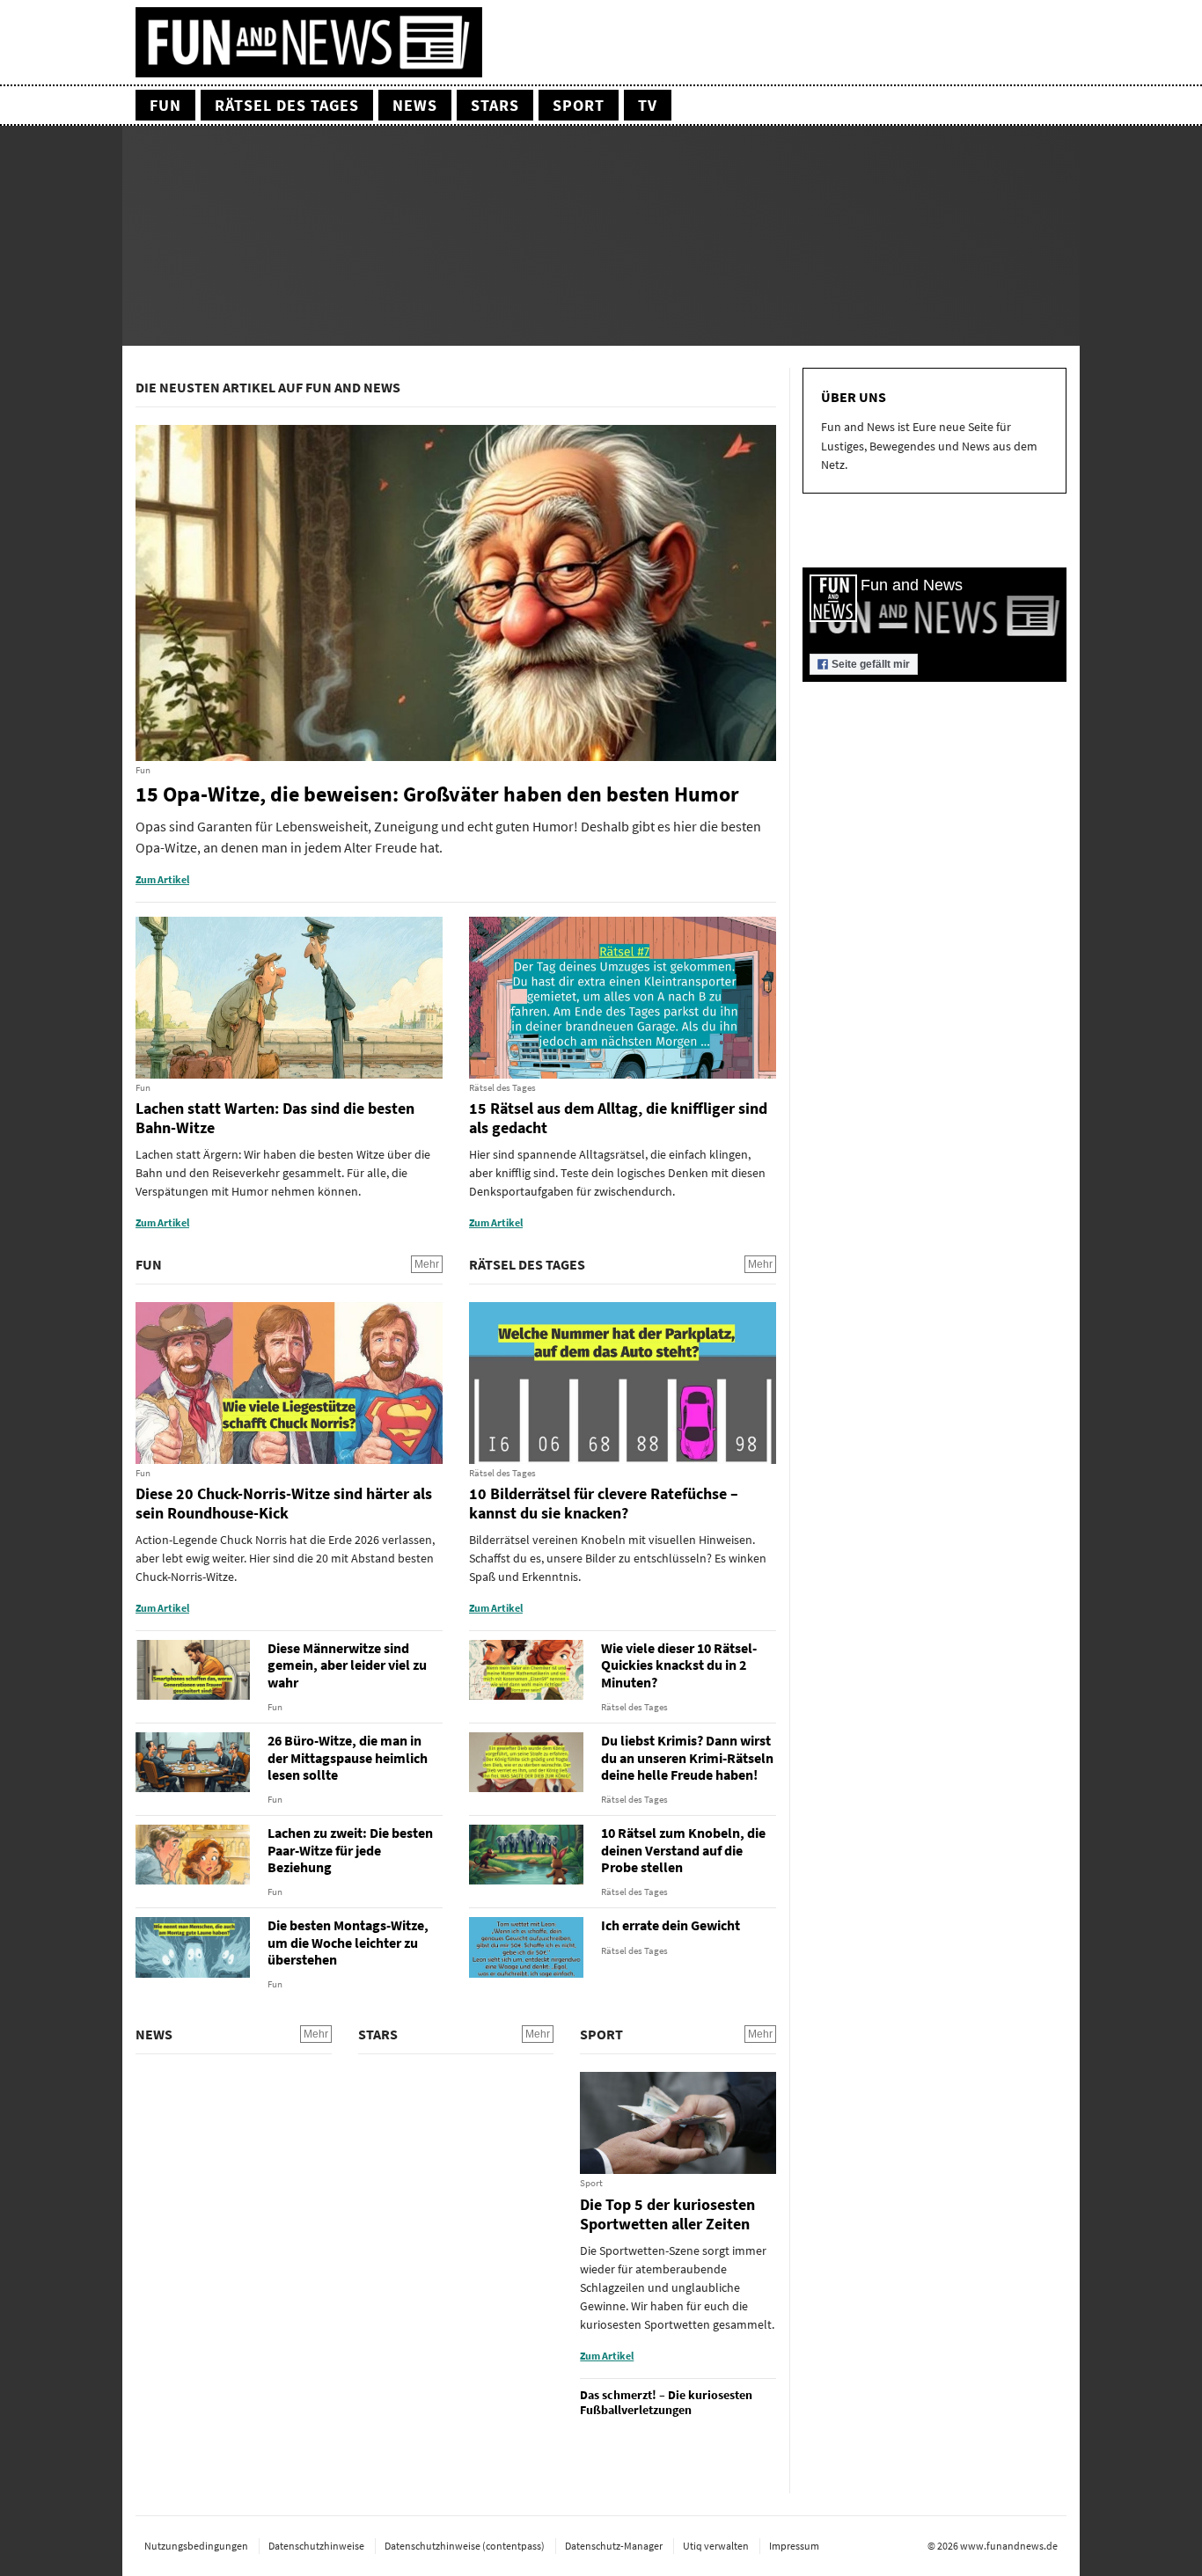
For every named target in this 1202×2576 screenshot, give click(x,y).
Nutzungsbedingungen (196, 2546)
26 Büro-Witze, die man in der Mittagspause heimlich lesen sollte (348, 1757)
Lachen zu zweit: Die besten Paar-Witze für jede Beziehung (350, 1850)
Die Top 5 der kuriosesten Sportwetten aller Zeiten (667, 2214)
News (415, 105)
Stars (495, 105)
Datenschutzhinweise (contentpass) (465, 2546)
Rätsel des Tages (287, 105)
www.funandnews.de (1009, 2546)
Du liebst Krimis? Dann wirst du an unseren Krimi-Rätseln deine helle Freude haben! (687, 1757)
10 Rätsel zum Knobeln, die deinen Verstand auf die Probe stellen (683, 1850)
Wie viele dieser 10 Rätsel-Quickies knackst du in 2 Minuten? (679, 1665)
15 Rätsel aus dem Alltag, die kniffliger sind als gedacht (618, 1118)
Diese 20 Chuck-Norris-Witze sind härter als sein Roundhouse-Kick (284, 1503)
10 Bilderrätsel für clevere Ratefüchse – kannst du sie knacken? (604, 1503)
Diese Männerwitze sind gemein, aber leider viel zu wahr (347, 1665)
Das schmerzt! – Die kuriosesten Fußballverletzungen (666, 2403)
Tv (648, 105)
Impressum (794, 2546)
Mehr (427, 1264)
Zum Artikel (162, 879)
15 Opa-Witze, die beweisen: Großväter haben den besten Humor (437, 795)
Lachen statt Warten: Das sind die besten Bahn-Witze (275, 1118)
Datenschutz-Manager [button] (614, 2546)
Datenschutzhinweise (316, 2546)
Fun (165, 105)
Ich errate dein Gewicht (671, 1925)
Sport (579, 105)
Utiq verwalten (716, 2546)
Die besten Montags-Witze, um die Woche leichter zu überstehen (348, 1942)
